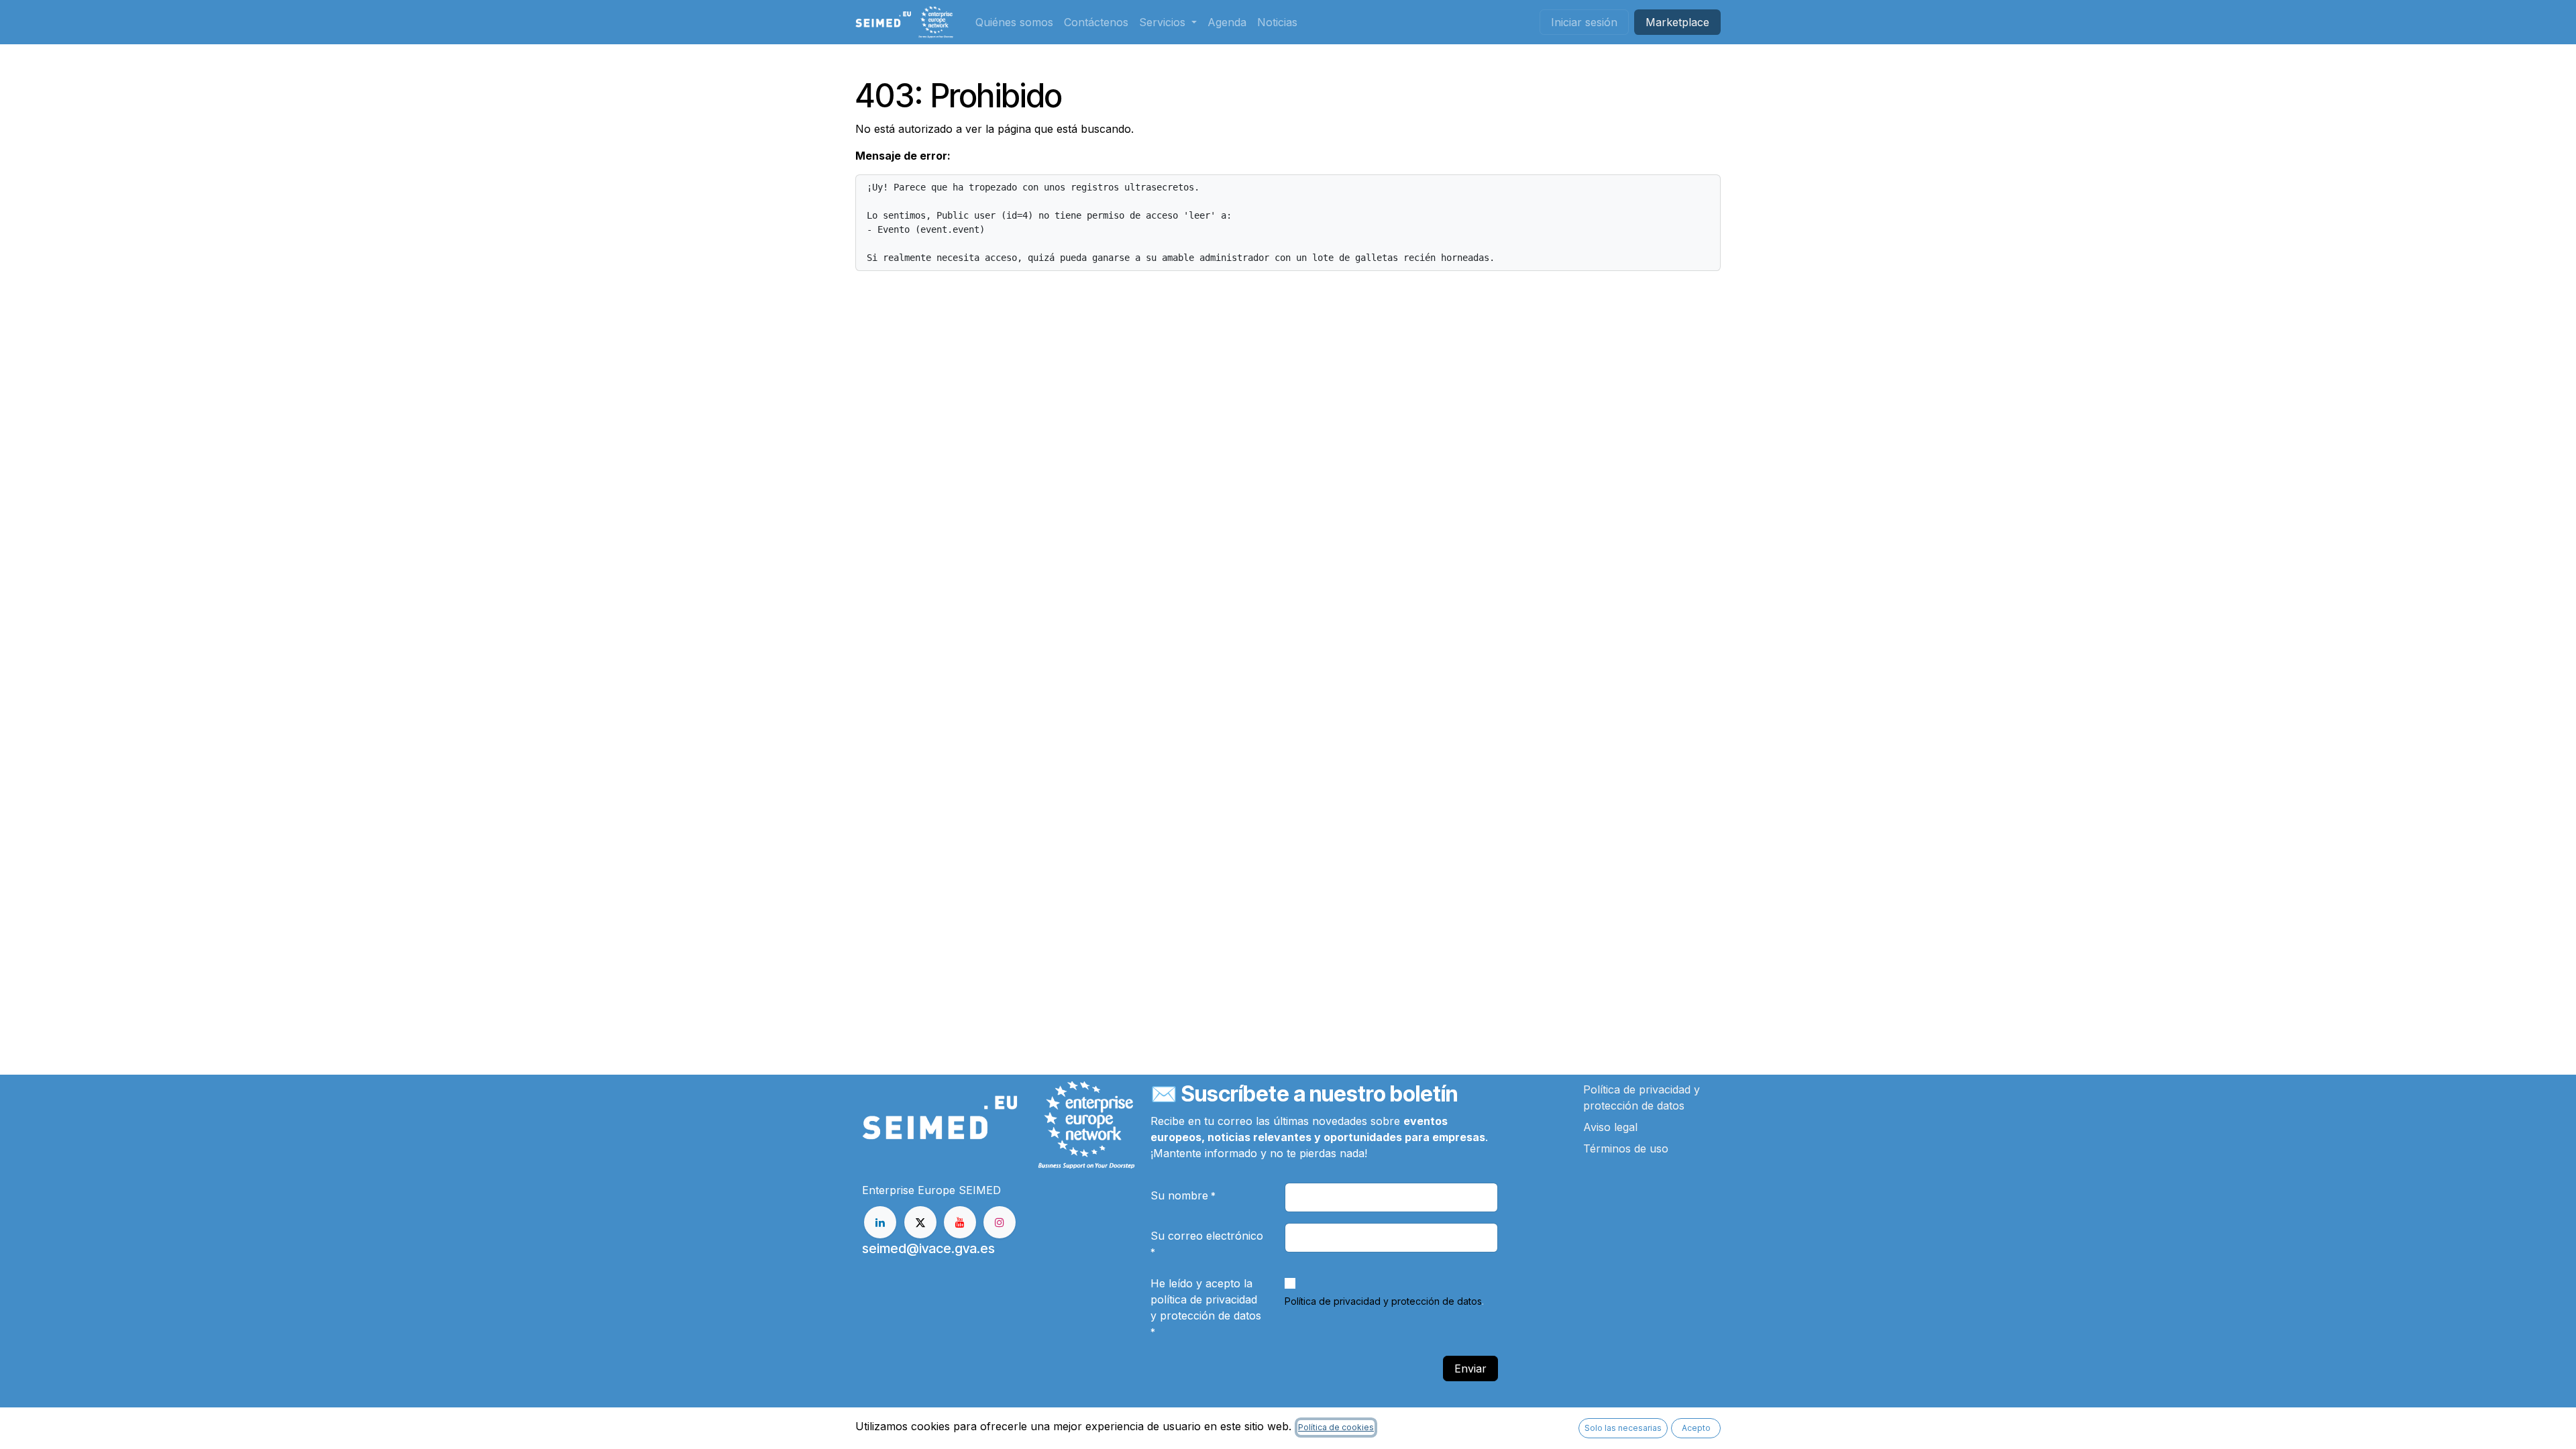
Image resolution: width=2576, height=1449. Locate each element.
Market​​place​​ (1677, 22)
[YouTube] (960, 1222)
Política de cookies (1336, 1427)
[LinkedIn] (880, 1222)
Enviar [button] (1470, 1368)
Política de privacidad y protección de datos (1383, 1301)
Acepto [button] (1696, 1428)
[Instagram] (1000, 1222)
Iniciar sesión (1584, 22)
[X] (920, 1222)
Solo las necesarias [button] (1623, 1428)
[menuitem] (1014, 22)
